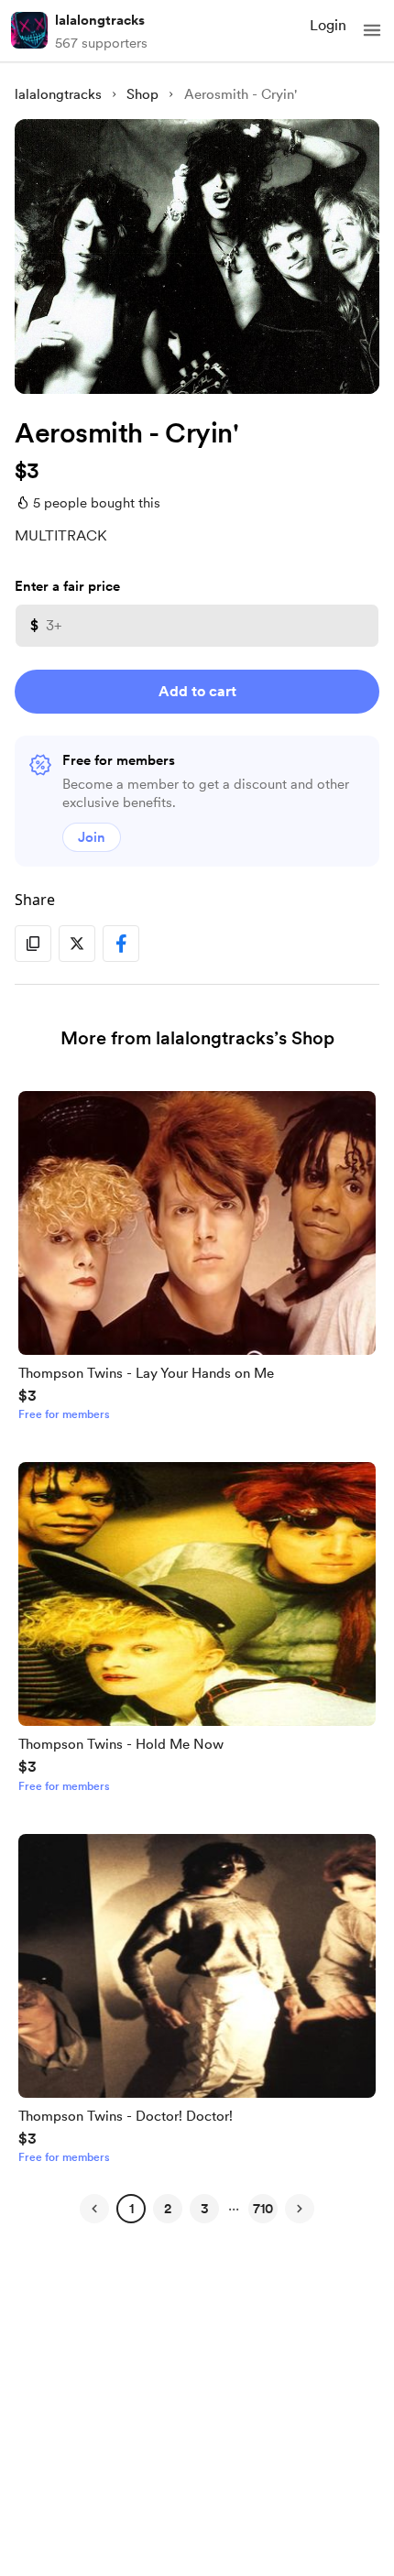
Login (328, 25)
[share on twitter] (77, 944)
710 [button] (263, 2209)
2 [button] (168, 2209)
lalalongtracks (100, 20)
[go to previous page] (94, 2209)
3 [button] (205, 2209)
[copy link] (33, 944)
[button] (372, 30)
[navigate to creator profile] (29, 30)
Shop (142, 94)
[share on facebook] (121, 944)
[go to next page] (300, 2209)
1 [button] (131, 2209)
